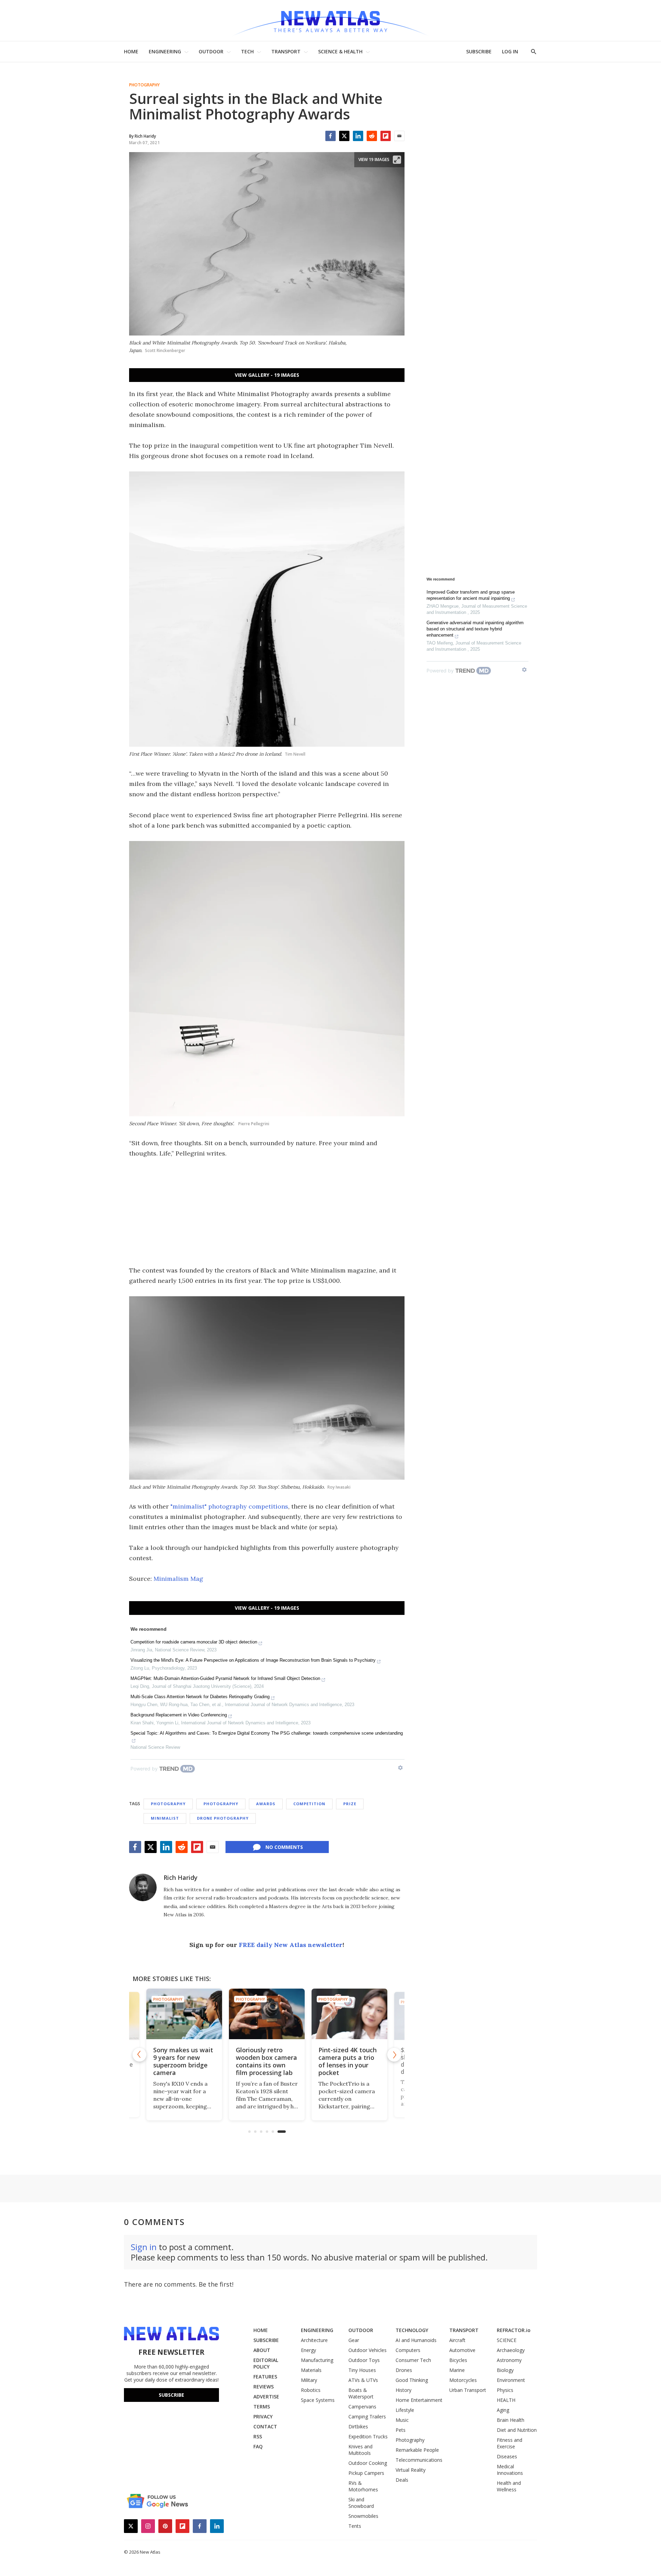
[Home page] (330, 20)
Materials (311, 2370)
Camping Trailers (367, 2417)
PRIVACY (263, 2417)
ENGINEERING (165, 51)
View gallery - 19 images (267, 375)
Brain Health (511, 2420)
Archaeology (511, 2350)
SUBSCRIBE (479, 51)
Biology (505, 2370)
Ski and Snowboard (361, 2503)
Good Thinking (412, 2380)
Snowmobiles (363, 2516)
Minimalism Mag (178, 1579)
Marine (457, 2370)
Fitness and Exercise (510, 2443)
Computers (408, 2350)
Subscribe (171, 2395)
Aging (503, 2410)
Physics (505, 2390)
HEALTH (506, 2400)
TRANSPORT (286, 51)
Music (402, 2420)
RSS (258, 2436)
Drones (404, 2370)
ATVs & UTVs (363, 2380)
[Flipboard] (386, 136)
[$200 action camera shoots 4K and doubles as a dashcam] (349, 2014)
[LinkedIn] (358, 136)
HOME (131, 51)
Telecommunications (419, 2460)
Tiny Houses (362, 2370)
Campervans (362, 2407)
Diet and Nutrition (517, 2430)
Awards (266, 1804)
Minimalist (165, 1818)
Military (309, 2380)
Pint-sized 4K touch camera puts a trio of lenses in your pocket (265, 2061)
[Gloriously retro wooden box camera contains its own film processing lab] (184, 2014)
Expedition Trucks (368, 2436)
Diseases (507, 2456)
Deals (402, 2480)
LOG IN (510, 51)
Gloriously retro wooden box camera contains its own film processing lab (184, 2061)
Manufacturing (317, 2360)
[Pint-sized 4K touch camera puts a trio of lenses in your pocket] (267, 2014)
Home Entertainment (419, 2400)
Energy (308, 2350)
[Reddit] (372, 136)
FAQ (258, 2446)
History (403, 2390)
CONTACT (265, 2426)
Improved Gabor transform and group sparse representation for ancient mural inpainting (471, 595)
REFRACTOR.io (514, 2330)
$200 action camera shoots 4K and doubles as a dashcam (348, 2061)
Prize (350, 1804)
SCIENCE (507, 2340)
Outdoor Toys (364, 2360)
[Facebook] (330, 136)
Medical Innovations (510, 2470)
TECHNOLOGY (412, 2330)
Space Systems (318, 2400)
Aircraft (457, 2340)
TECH (247, 51)
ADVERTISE (266, 2397)
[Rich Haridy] (143, 1887)
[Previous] (139, 2055)
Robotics (311, 2390)
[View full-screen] (397, 160)
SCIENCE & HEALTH (340, 51)
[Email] (399, 136)
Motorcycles (463, 2380)
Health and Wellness (509, 2486)
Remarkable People (417, 2450)
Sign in (144, 2247)
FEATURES (265, 2377)
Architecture (314, 2340)
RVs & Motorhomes (363, 2486)
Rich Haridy (181, 1877)
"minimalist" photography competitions (229, 1506)
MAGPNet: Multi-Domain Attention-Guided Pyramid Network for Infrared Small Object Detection (225, 1678)
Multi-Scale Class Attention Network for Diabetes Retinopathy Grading (200, 1697)
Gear (354, 2340)
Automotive (462, 2350)
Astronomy (509, 2360)
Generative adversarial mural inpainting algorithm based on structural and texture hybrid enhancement (475, 629)
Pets (401, 2430)
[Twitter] (344, 136)
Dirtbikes (358, 2426)
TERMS (262, 2407)
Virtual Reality (411, 2470)
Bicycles (458, 2360)
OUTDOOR (211, 51)
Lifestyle (405, 2410)
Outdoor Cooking (368, 2463)
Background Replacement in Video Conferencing (179, 1715)
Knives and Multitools (360, 2450)
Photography (144, 85)
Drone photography (223, 1818)
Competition (309, 1804)
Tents (355, 2526)
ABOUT (262, 2350)
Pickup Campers (366, 2473)
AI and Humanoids (416, 2340)
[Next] (394, 2055)
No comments (284, 1847)
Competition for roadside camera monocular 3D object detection (194, 1642)
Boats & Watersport (361, 2393)
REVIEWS (264, 2387)
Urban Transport (468, 2390)
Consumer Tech (413, 2360)
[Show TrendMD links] (400, 1768)
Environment (511, 2380)
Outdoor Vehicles (368, 2350)
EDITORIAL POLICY (266, 2363)
